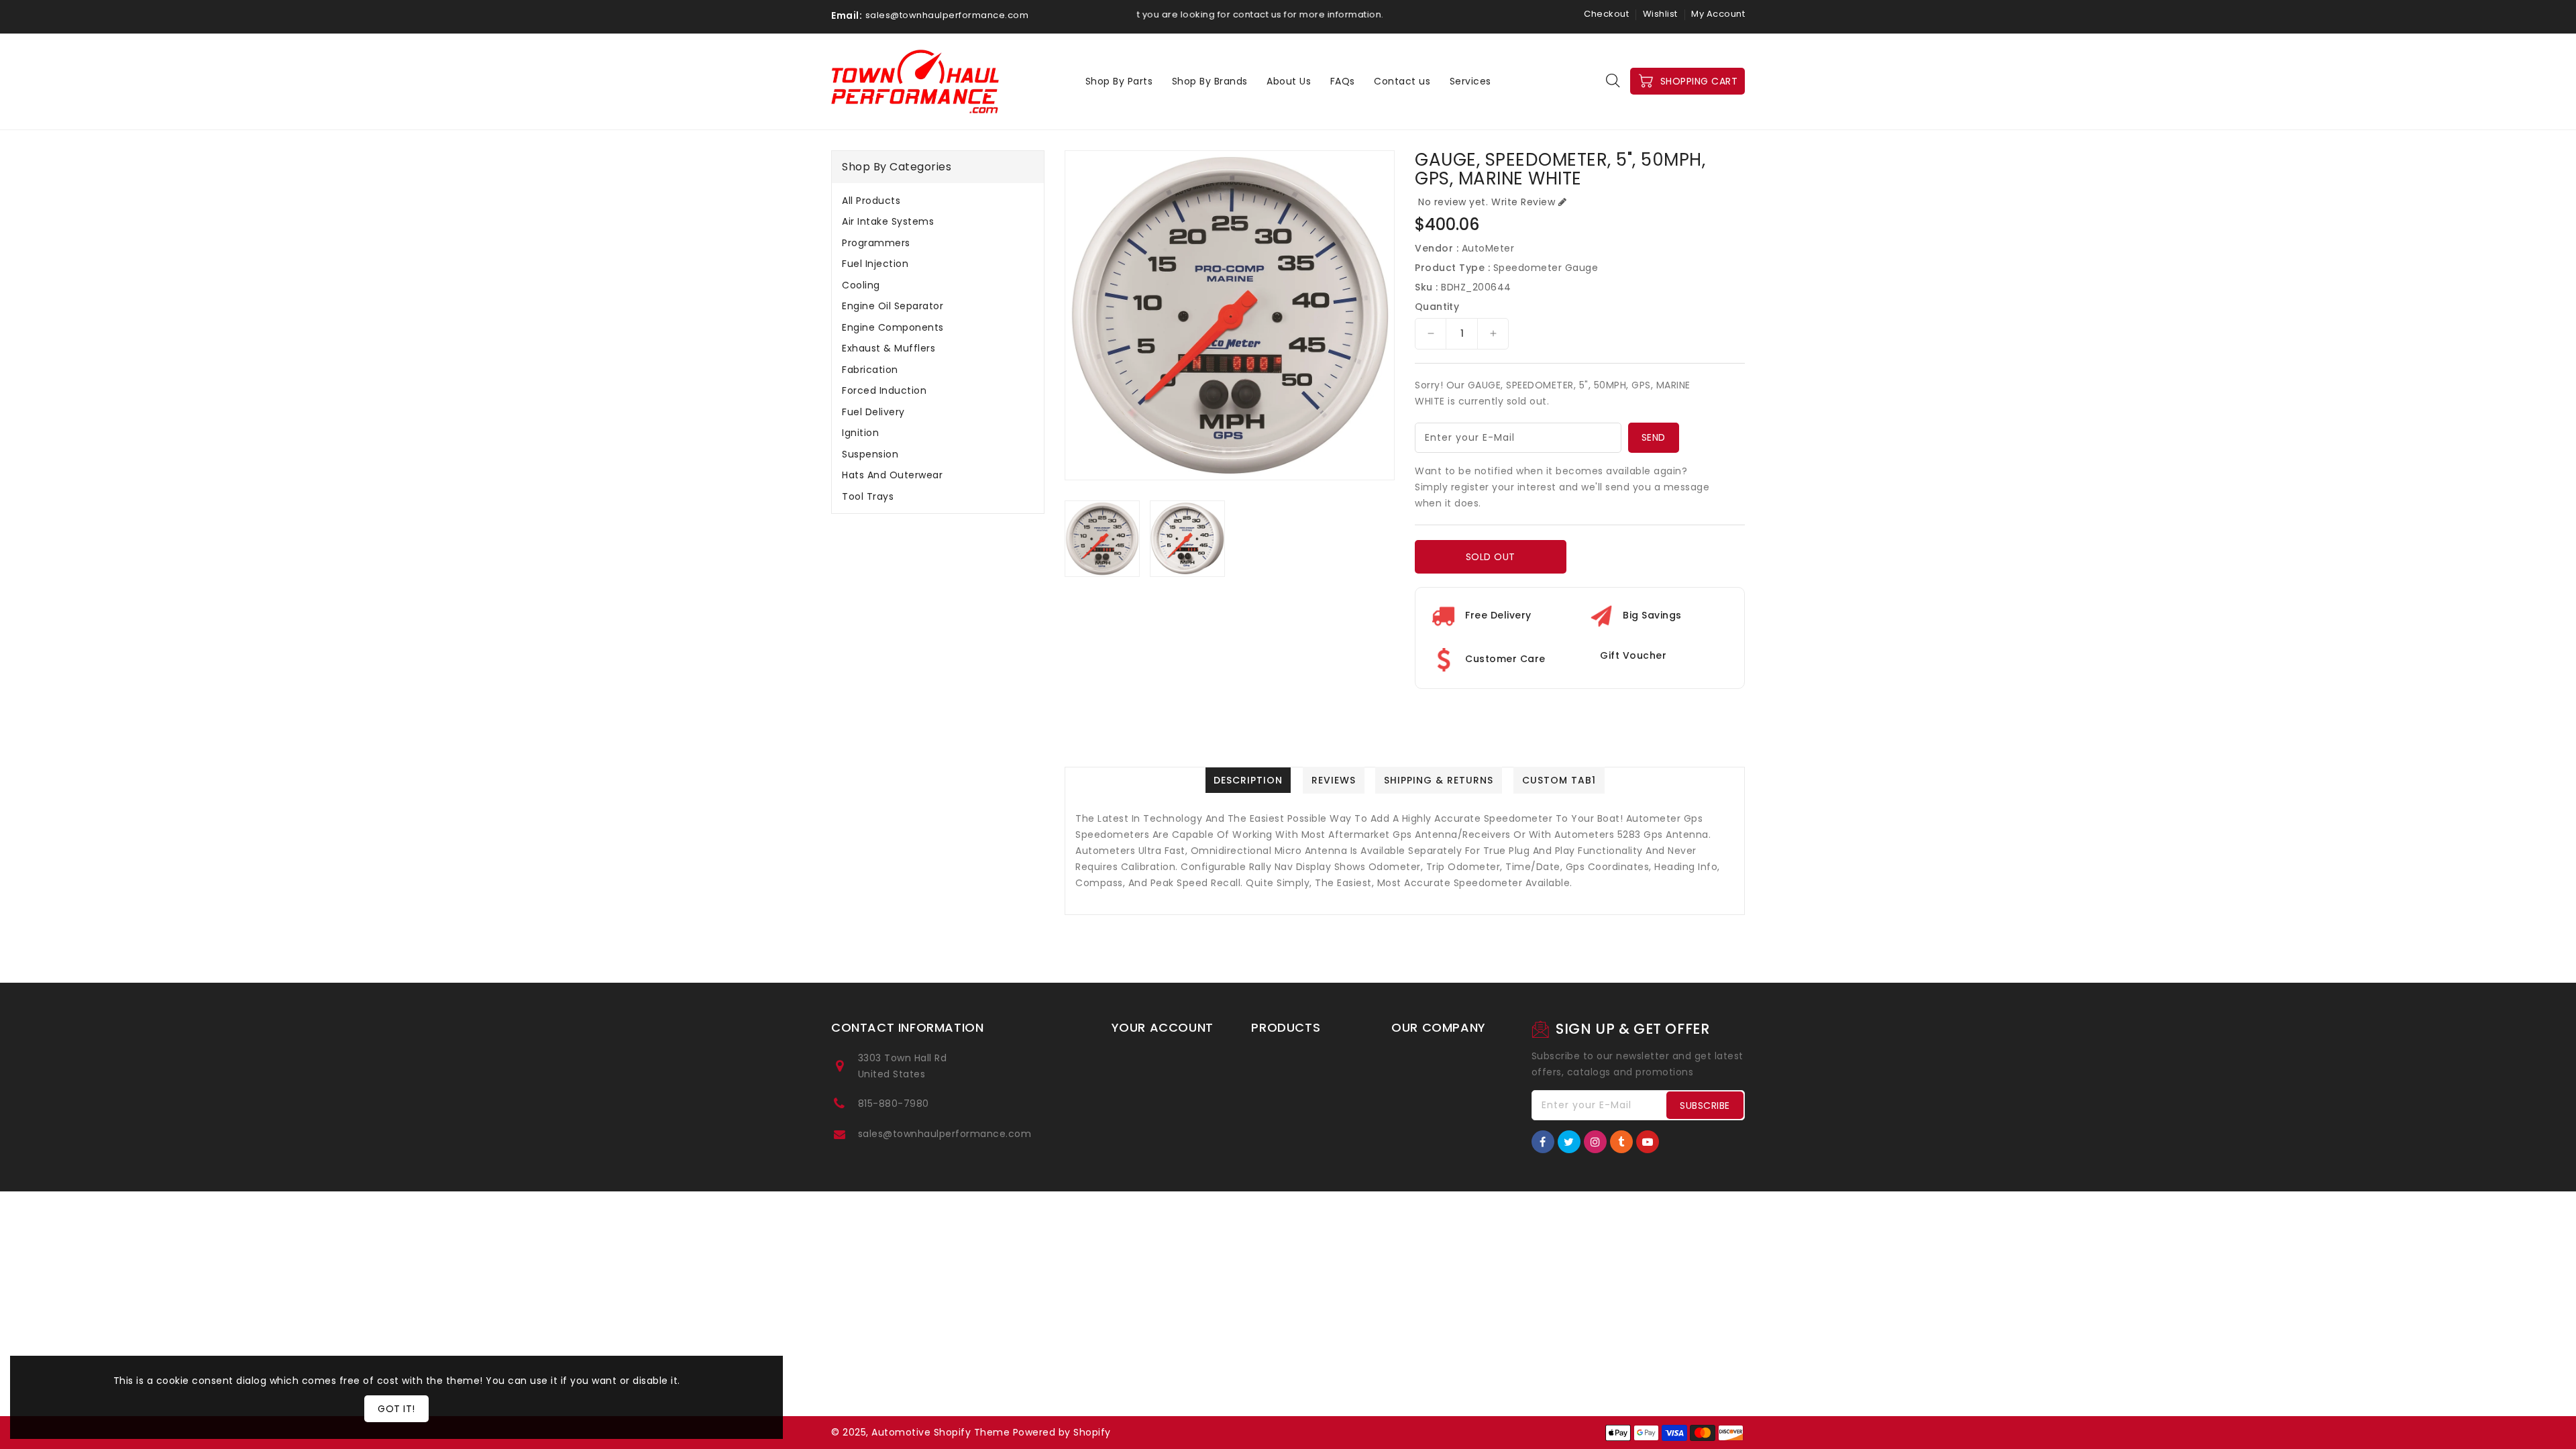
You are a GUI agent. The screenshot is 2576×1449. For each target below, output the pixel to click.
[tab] (938, 201)
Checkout (1606, 14)
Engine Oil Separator (893, 306)
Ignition (860, 433)
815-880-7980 (894, 1104)
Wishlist (1660, 14)
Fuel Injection (875, 264)
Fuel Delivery (873, 412)
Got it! (396, 1409)
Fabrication (870, 370)
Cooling (861, 285)
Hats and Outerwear (892, 475)
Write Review (1523, 202)
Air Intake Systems (888, 221)
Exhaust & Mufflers (889, 348)
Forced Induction (884, 390)
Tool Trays (868, 496)
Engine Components (893, 327)
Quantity (1437, 307)
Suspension (870, 454)
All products (871, 201)
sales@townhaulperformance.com (945, 1134)
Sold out (1491, 557)
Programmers (876, 243)
